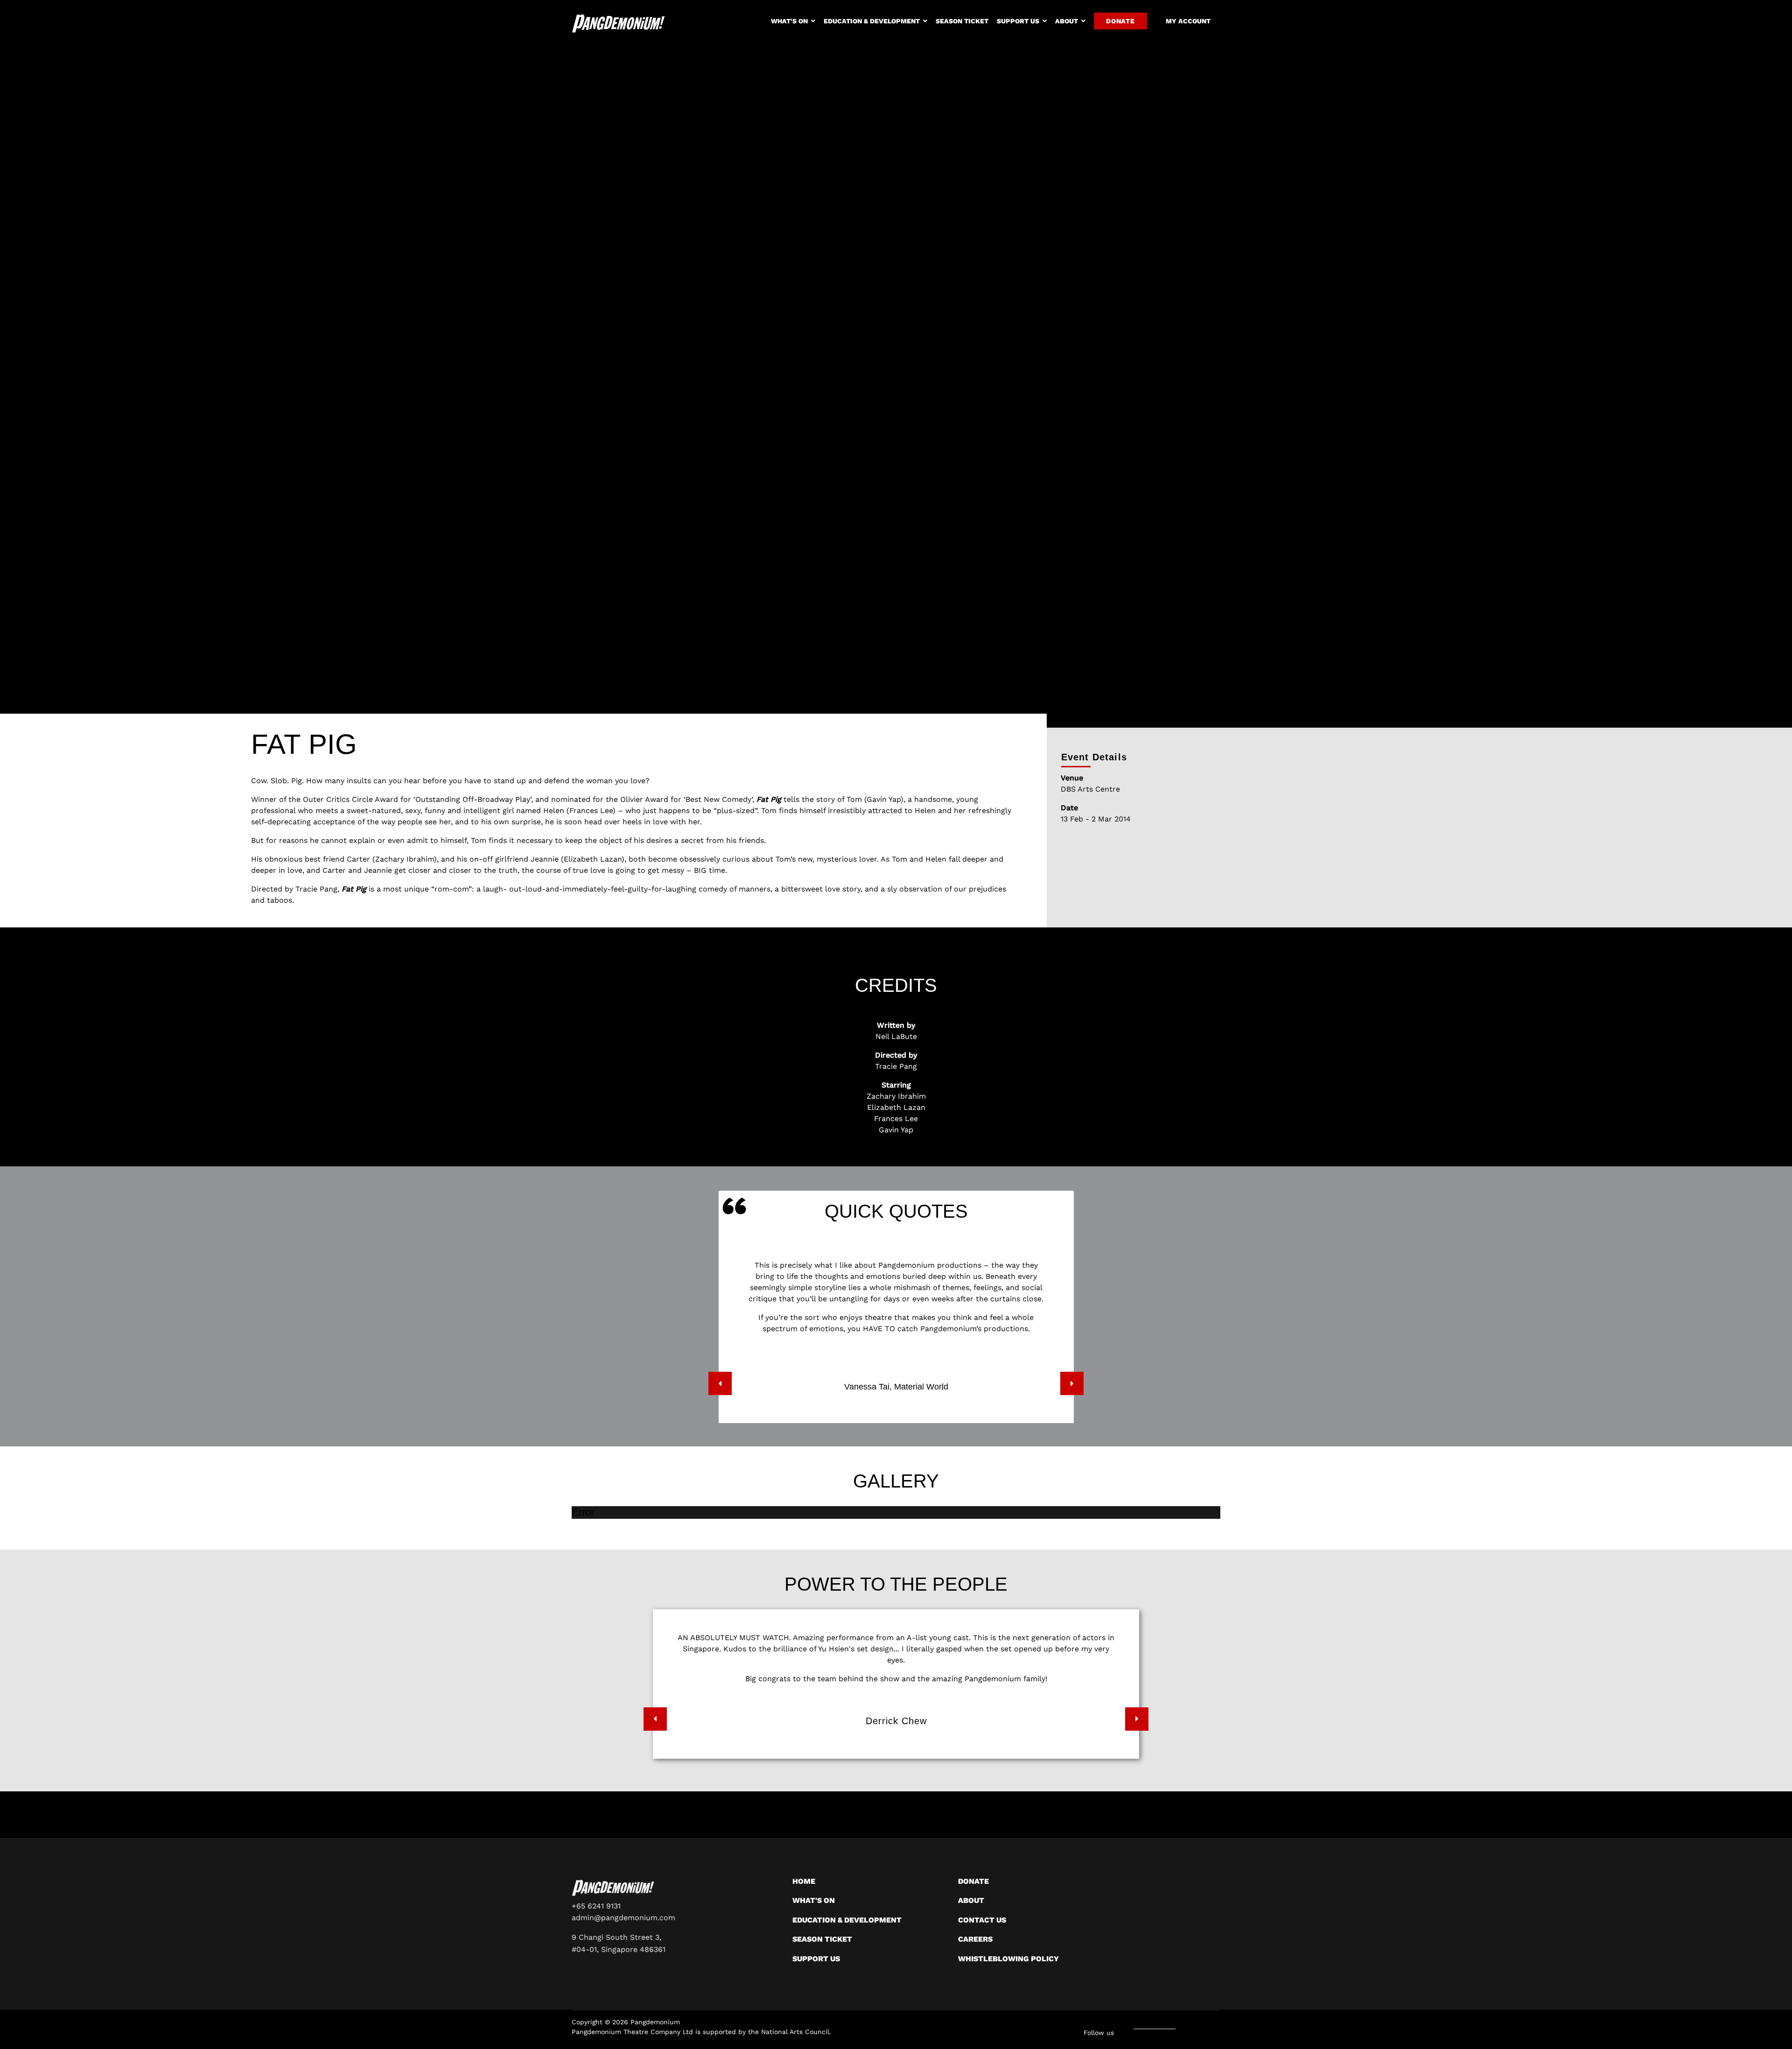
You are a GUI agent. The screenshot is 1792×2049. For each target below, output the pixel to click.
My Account (1188, 21)
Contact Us (982, 1920)
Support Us (1018, 21)
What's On (789, 21)
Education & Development (872, 21)
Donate (1120, 21)
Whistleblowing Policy (1008, 1959)
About (1067, 21)
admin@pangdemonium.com (623, 1918)
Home (804, 1881)
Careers (975, 1939)
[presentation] (720, 1383)
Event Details (1094, 757)
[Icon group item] (1183, 2029)
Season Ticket (962, 21)
